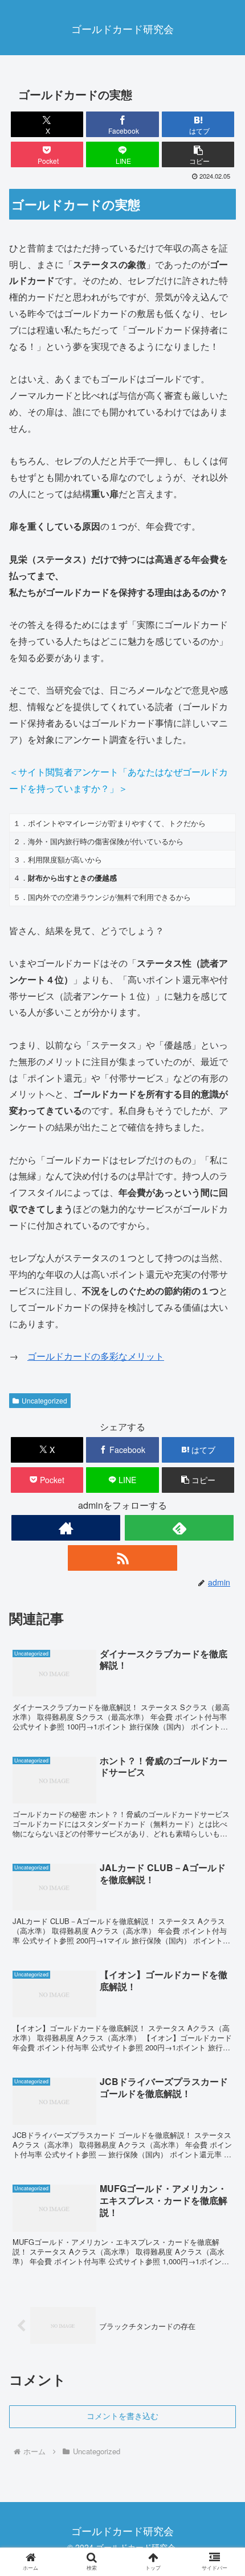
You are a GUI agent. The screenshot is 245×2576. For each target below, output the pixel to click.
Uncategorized (44, 1400)
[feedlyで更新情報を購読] (179, 1528)
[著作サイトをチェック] (66, 1528)
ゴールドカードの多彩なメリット (96, 1356)
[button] (198, 154)
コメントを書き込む (122, 2416)
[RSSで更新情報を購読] (122, 1558)
